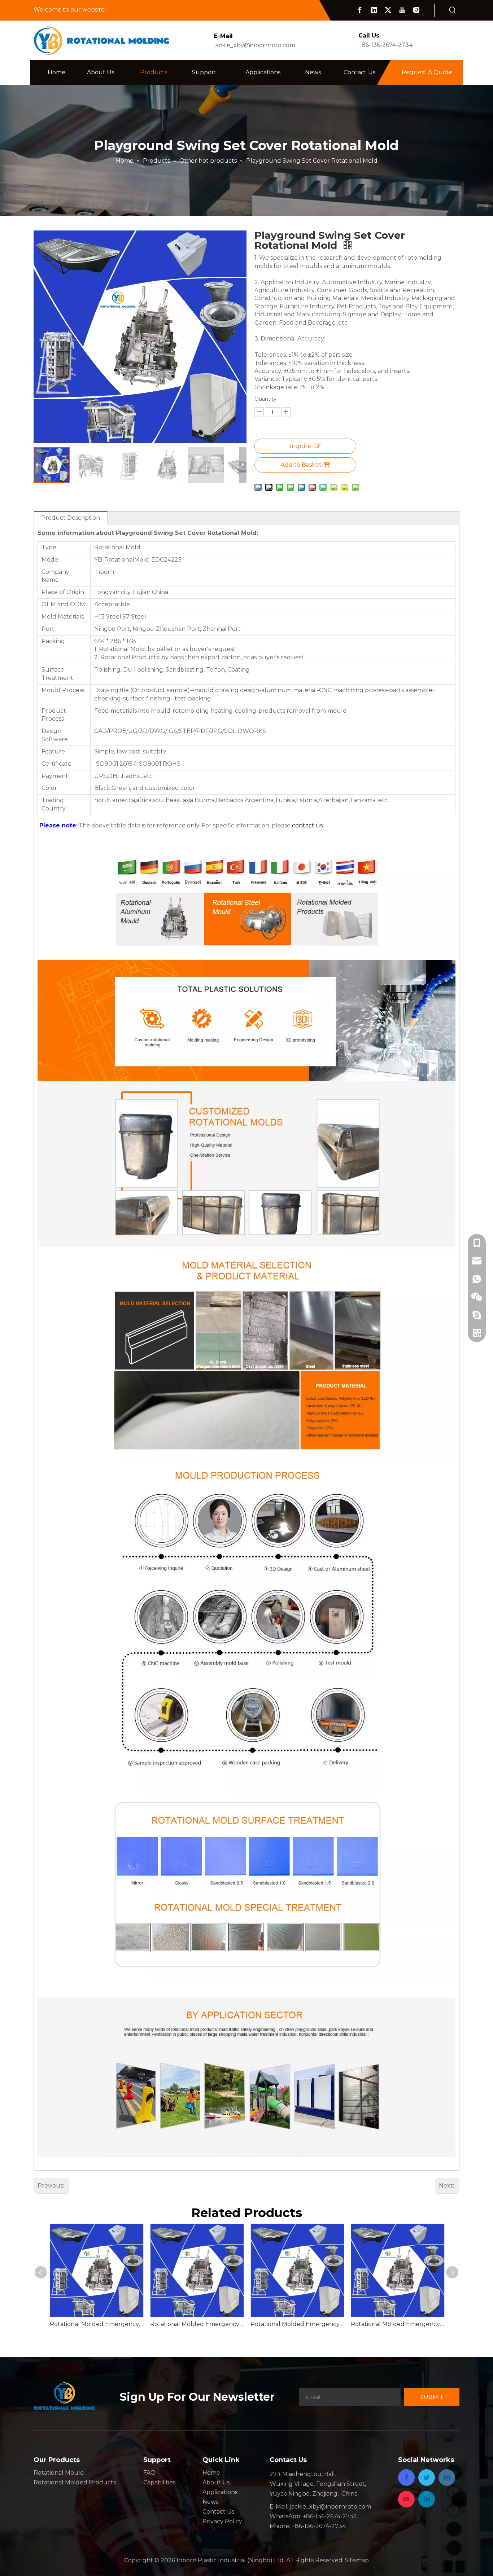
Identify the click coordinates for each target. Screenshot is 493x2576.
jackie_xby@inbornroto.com (255, 45)
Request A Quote (427, 72)
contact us (307, 825)
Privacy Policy (222, 2521)
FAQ (149, 2473)
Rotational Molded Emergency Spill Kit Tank (297, 2324)
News (210, 2502)
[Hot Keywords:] (453, 10)
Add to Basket (301, 465)
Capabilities (159, 2482)
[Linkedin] (374, 10)
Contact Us (218, 2512)
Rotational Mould (59, 2473)
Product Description (71, 518)
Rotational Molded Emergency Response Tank (397, 2324)
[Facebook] (360, 10)
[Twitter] (388, 10)
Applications (220, 2492)
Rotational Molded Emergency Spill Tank (197, 2324)
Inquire (300, 446)
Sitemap (357, 2560)
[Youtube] (402, 10)
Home (211, 2473)
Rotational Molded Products (75, 2482)
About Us (216, 2482)
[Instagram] (416, 10)
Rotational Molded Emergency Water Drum (96, 2324)
